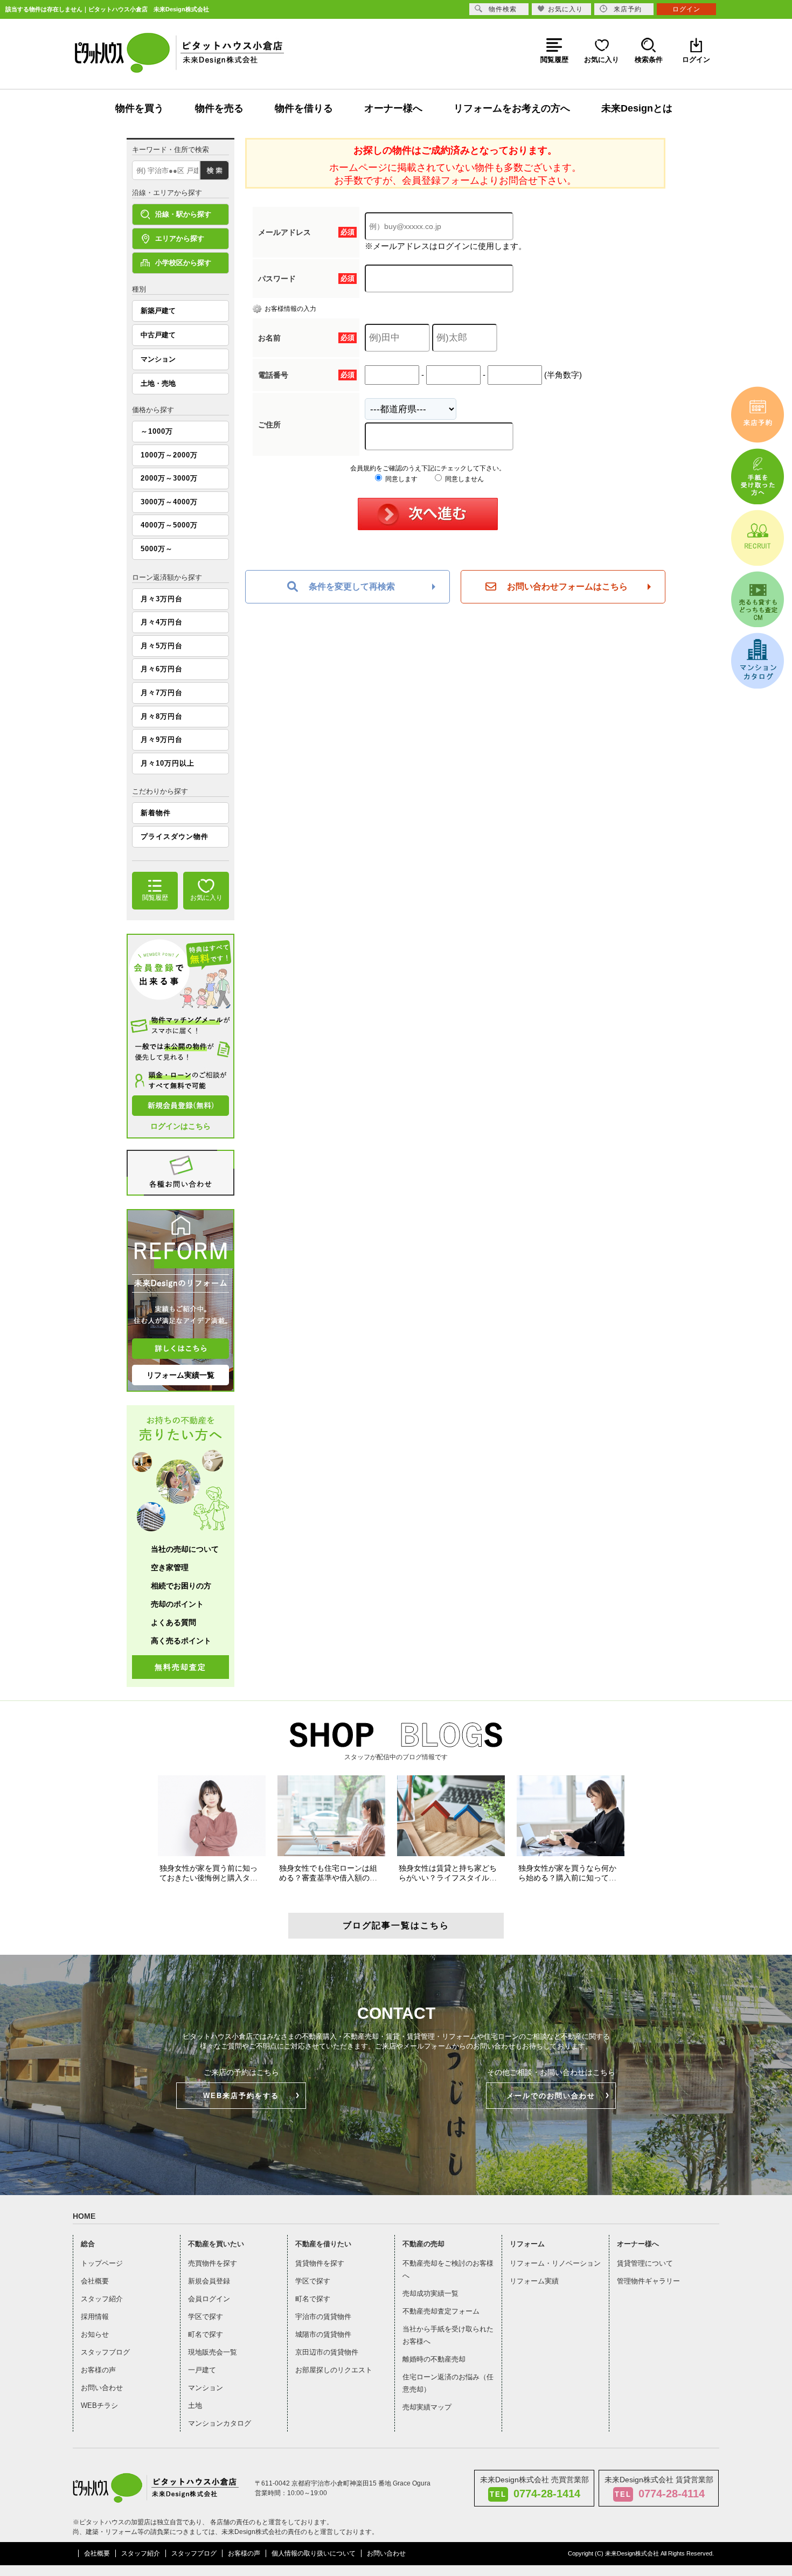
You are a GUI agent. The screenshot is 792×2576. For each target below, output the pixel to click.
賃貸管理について (645, 2263)
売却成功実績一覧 (430, 2293)
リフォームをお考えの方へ (512, 108)
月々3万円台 (162, 599)
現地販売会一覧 (213, 2352)
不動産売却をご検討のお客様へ (448, 2269)
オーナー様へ (393, 108)
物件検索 (503, 9)
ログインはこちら (180, 1126)
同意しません (464, 479)
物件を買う (140, 108)
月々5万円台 (162, 646)
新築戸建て (158, 311)
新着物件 (156, 813)
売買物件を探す (213, 2263)
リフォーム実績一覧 (180, 1375)
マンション (158, 359)
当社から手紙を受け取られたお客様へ (448, 2335)
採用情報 (95, 2317)
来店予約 (628, 9)
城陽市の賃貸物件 (323, 2334)
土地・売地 (158, 383)
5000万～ (157, 549)
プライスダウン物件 (175, 836)
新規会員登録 (209, 2281)
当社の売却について (185, 1549)
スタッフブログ (105, 2352)
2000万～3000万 (169, 478)
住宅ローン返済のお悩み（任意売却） (448, 2383)
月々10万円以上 (168, 763)
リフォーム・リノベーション (555, 2263)
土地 (195, 2405)
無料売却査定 (180, 1667)
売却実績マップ (427, 2407)
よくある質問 (173, 1622)
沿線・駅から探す (183, 214)
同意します (401, 479)
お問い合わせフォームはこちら (567, 586)
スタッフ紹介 (102, 2299)
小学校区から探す (183, 263)
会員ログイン (209, 2299)
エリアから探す (180, 238)
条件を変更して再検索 (352, 586)
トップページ (102, 2263)
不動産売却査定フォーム (441, 2311)
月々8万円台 (162, 716)
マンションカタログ (220, 2423)
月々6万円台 (162, 669)
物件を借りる (304, 108)
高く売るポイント (181, 1641)
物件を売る (219, 108)
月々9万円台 (162, 740)
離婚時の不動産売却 (434, 2359)
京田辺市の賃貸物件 (327, 2352)
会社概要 (95, 2281)
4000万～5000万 (169, 525)
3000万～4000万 (169, 502)
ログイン (686, 9)
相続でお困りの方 (181, 1586)
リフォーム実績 (534, 2281)
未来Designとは (637, 108)
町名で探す (206, 2334)
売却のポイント (177, 1604)
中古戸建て (158, 335)
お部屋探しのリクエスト (334, 2370)
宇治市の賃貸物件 (323, 2317)
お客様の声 (98, 2370)
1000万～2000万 (169, 455)
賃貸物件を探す (320, 2263)
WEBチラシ (99, 2405)
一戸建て (202, 2370)
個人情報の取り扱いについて (314, 2553)
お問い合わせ (102, 2388)
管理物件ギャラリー (648, 2281)
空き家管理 (170, 1567)
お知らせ (95, 2334)
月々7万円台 (162, 693)
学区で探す (206, 2317)
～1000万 (157, 431)
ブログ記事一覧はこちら (396, 1925)
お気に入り (565, 9)
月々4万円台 (162, 622)
